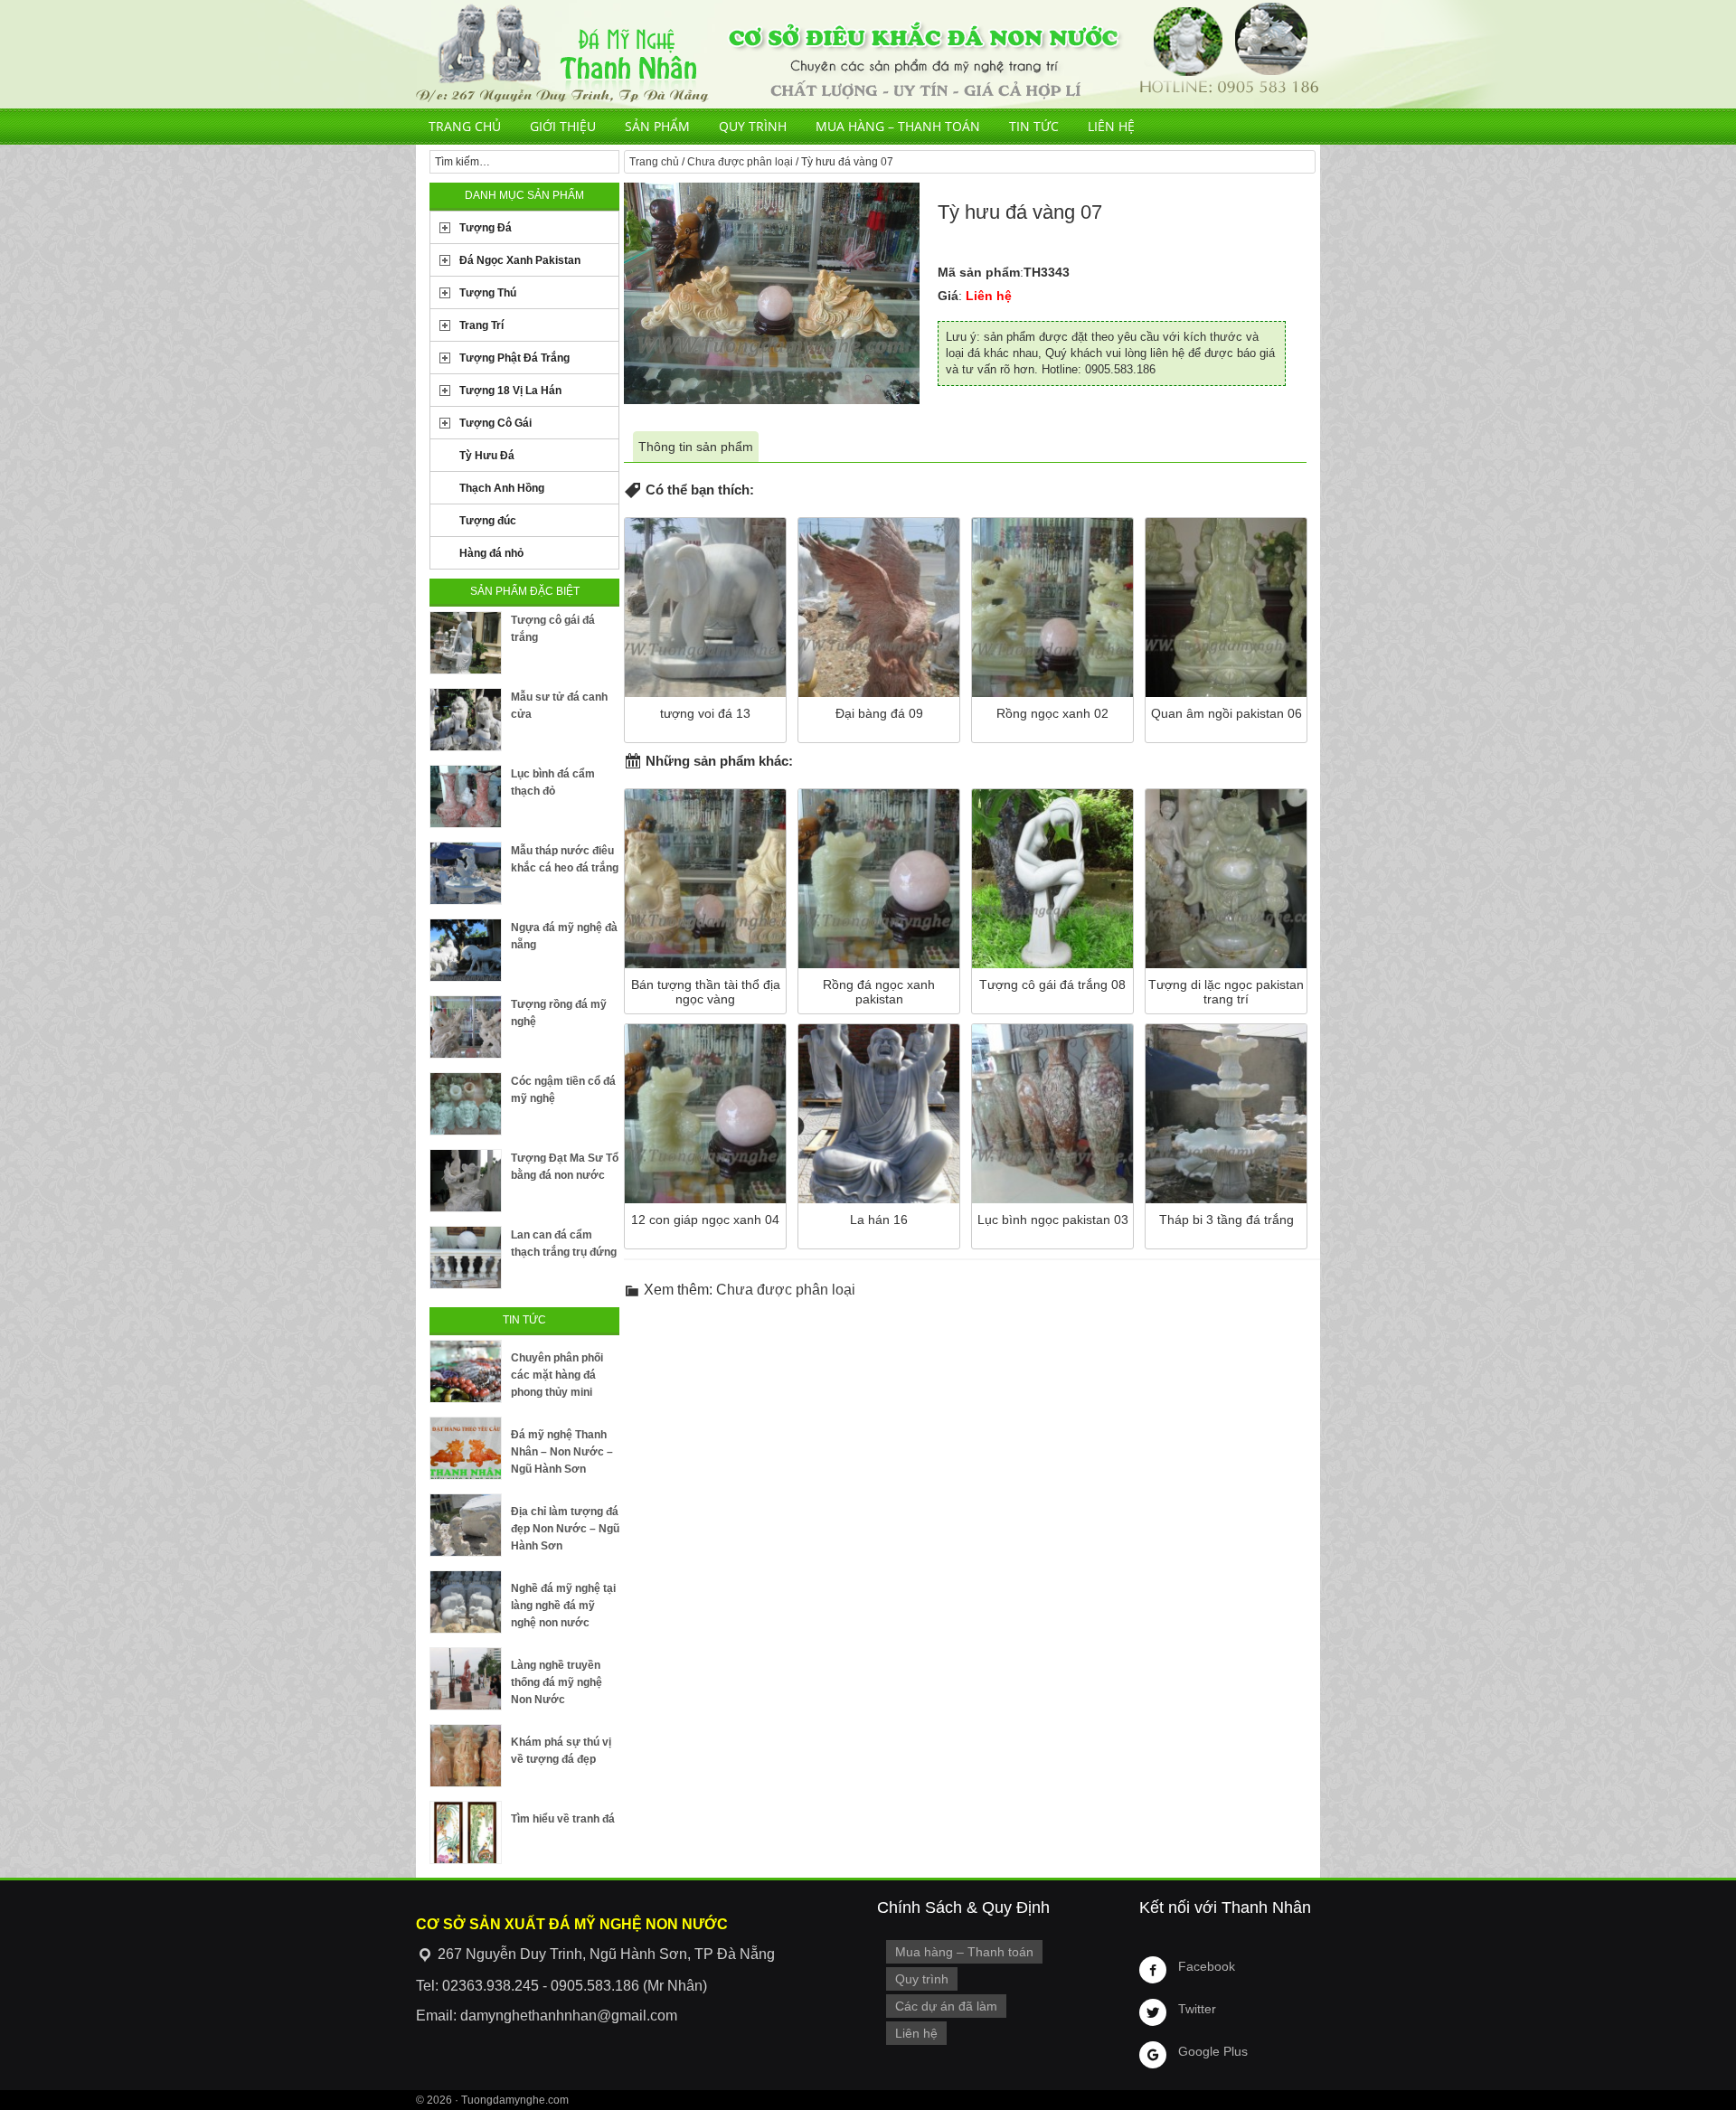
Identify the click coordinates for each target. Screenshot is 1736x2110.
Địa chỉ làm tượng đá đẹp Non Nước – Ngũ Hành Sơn (565, 1529)
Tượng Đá (486, 228)
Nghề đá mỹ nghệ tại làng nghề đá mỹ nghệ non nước (563, 1606)
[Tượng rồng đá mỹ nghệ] (466, 1027)
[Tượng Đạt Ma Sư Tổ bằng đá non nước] (466, 1181)
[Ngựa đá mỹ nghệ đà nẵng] (466, 950)
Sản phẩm (657, 126)
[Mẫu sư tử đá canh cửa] (466, 720)
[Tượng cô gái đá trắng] (466, 643)
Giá (948, 296)
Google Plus (1213, 2051)
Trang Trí (481, 325)
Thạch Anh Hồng (502, 488)
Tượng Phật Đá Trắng (514, 358)
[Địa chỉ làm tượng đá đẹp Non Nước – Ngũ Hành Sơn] (466, 1525)
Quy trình (753, 126)
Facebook (1207, 1966)
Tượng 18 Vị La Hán (510, 391)
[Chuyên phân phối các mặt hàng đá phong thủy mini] (466, 1371)
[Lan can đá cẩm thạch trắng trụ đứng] (466, 1258)
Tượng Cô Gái (495, 423)
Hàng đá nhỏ (491, 553)
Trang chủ (465, 126)
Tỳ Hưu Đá (487, 456)
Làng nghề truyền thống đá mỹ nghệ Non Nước (557, 1682)
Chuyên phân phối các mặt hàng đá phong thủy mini (557, 1375)
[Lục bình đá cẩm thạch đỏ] (466, 796)
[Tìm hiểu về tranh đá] (466, 1832)
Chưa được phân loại (740, 162)
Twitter (1197, 2009)
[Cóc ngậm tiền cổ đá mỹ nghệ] (466, 1104)
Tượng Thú (488, 293)
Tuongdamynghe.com (515, 2100)
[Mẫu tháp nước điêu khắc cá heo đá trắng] (466, 873)
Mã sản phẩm (979, 272)
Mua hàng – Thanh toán (898, 126)
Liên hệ (1111, 126)
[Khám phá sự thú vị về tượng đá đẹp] (466, 1756)
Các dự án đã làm (946, 2006)
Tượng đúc (488, 521)
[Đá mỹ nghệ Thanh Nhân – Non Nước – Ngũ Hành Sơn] (466, 1448)
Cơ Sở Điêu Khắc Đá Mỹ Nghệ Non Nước (868, 54)
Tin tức (1034, 126)
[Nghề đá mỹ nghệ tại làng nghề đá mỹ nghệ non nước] (466, 1602)
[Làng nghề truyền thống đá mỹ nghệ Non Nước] (466, 1679)
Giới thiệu (563, 126)
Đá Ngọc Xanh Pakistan (520, 260)
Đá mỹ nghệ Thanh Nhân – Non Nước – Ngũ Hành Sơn (562, 1452)
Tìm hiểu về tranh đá (563, 1819)
